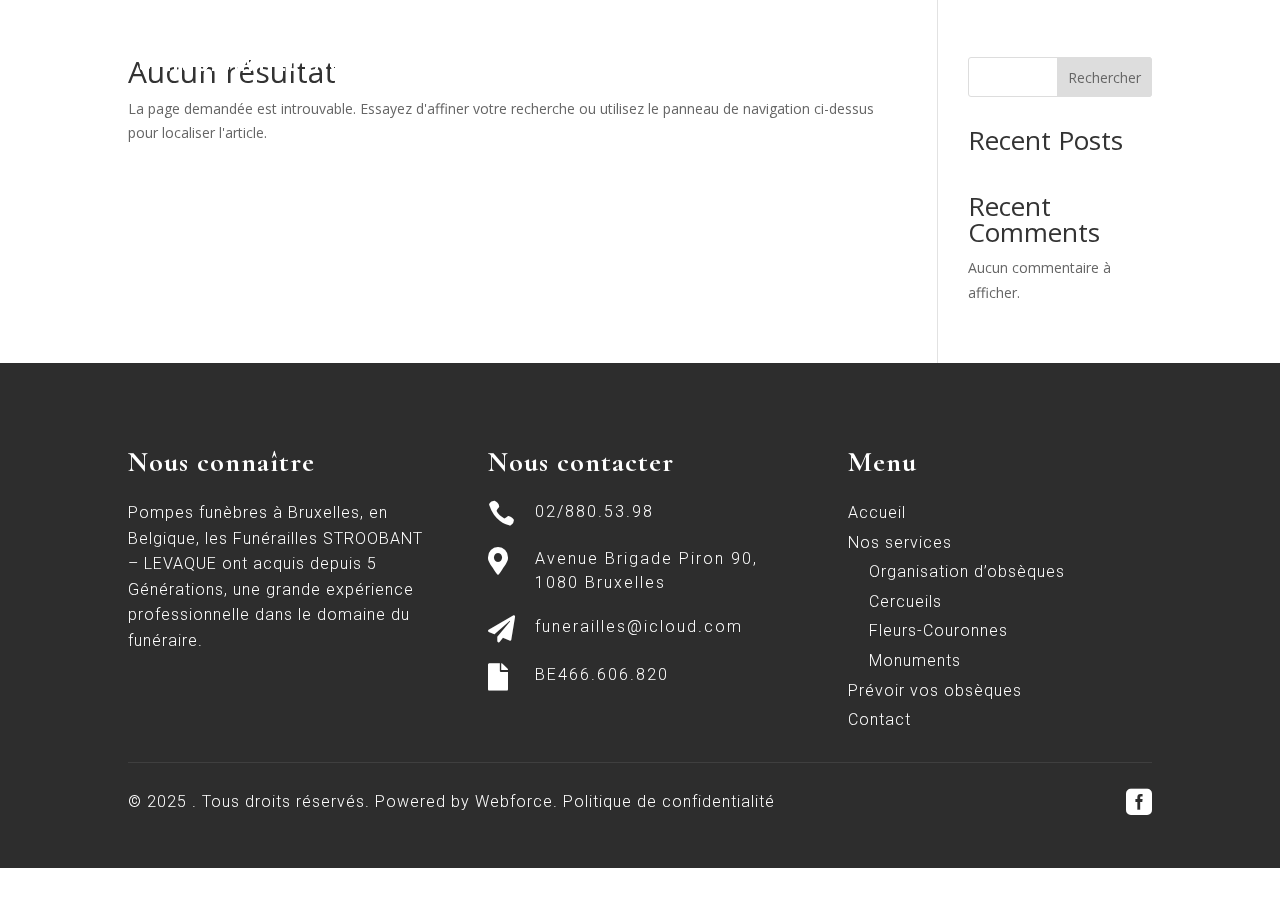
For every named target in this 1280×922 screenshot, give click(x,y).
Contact (1117, 43)
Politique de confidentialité (669, 801)
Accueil (753, 43)
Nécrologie (1011, 43)
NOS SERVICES (864, 43)
